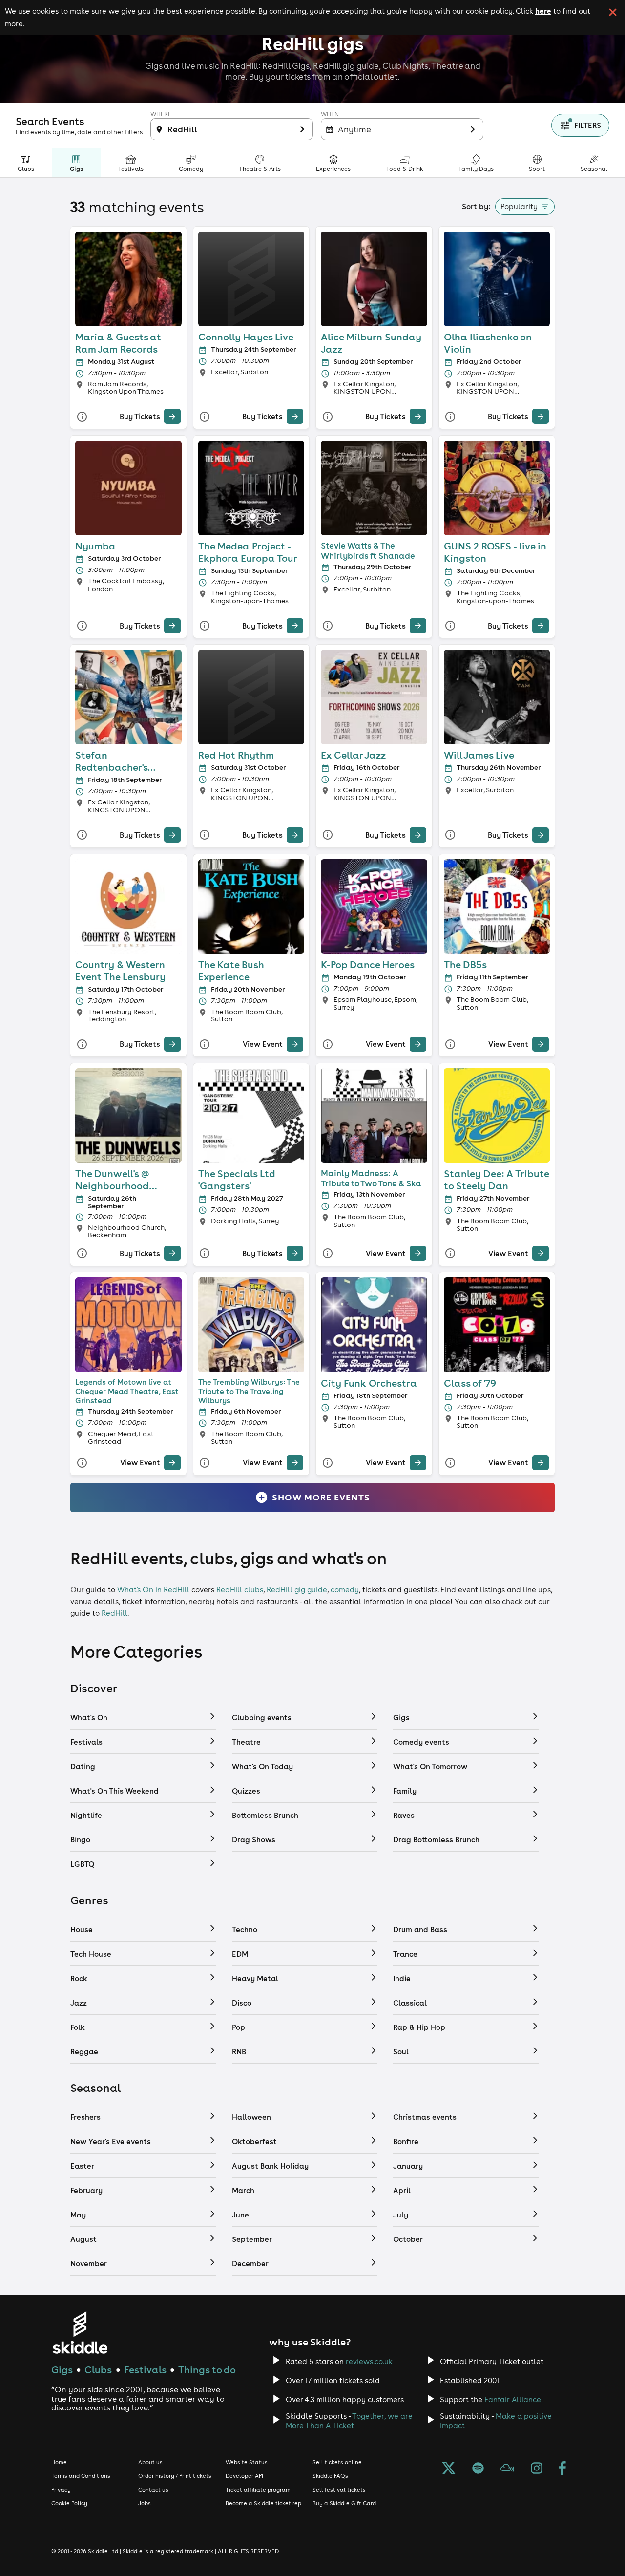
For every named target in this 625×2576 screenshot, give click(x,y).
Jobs (145, 2503)
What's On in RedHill (153, 1590)
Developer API (244, 2476)
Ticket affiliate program (258, 2490)
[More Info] (82, 416)
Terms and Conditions (81, 2476)
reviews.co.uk (369, 2361)
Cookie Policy (69, 2503)
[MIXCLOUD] (507, 2469)
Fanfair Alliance (513, 2399)
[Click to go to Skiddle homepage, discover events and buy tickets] (80, 2333)
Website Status (247, 2462)
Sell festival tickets (339, 2490)
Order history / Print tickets (175, 2476)
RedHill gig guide (297, 1590)
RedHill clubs (240, 1590)
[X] (449, 2469)
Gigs (62, 2370)
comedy (345, 1590)
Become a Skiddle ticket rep (263, 2503)
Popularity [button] (519, 206)
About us (150, 2462)
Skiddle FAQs (330, 2476)
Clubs (98, 2370)
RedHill (115, 1613)
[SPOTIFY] (478, 2469)
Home (59, 2462)
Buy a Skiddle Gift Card (344, 2503)
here (543, 11)
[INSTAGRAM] (537, 2469)
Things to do (207, 2370)
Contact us (153, 2490)
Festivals (145, 2370)
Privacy (61, 2490)
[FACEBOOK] (562, 2469)
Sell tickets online (337, 2462)
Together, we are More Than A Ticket (349, 2421)
